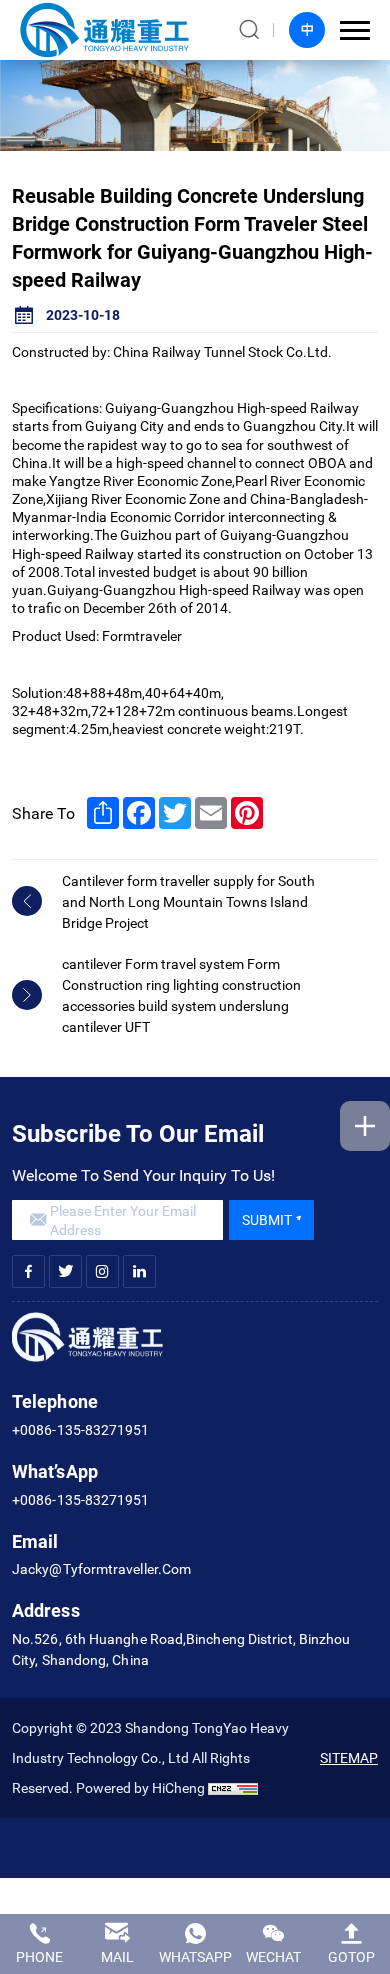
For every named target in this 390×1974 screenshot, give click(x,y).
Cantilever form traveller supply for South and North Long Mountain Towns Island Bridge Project (188, 901)
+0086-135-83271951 (81, 1429)
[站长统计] (233, 1787)
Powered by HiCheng (140, 1787)
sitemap (349, 1757)
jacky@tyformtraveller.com (101, 1568)
